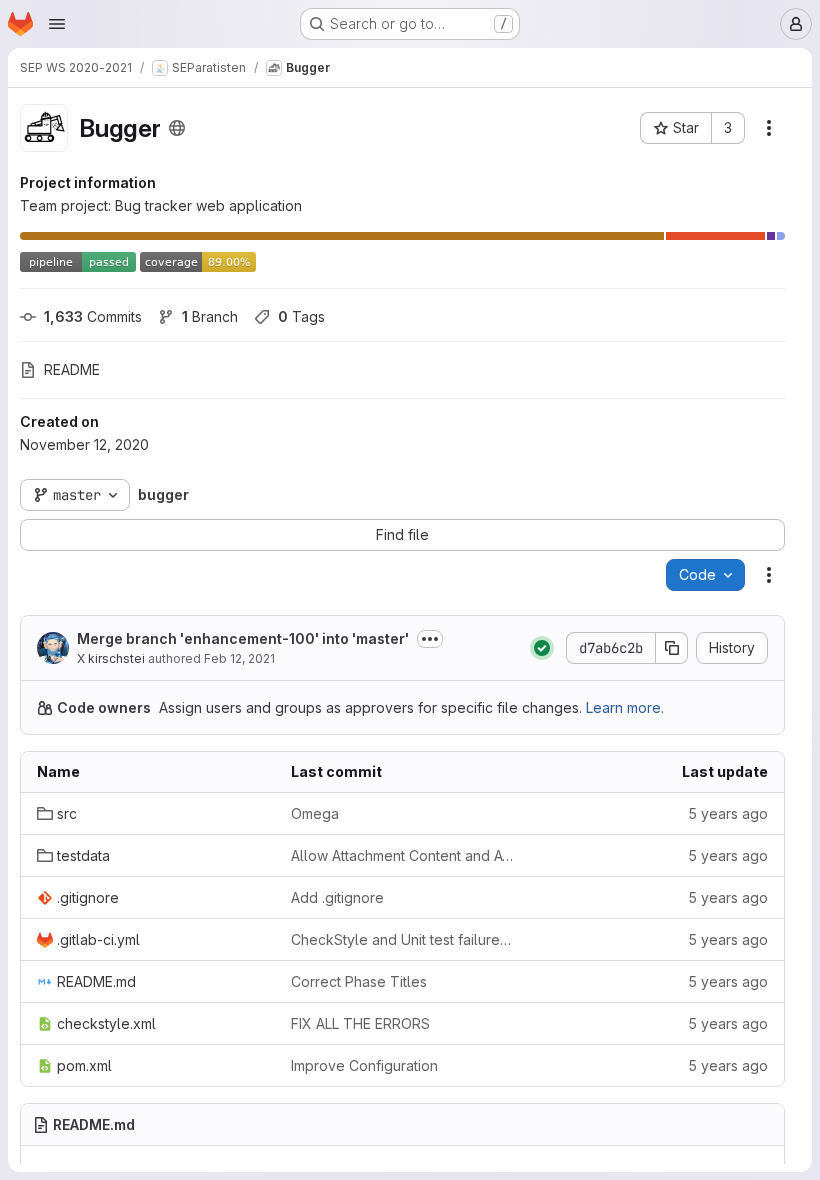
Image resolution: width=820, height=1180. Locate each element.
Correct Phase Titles (359, 981)
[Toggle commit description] (430, 639)
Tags (301, 316)
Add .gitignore (337, 897)
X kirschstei (111, 658)
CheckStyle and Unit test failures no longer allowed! (402, 939)
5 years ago (728, 813)
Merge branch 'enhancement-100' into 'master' (243, 638)
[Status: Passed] (542, 648)
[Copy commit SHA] (672, 648)
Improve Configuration (364, 1065)
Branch (210, 316)
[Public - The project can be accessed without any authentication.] (177, 128)
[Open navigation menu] (57, 24)
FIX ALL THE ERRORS (360, 1023)
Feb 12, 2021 (239, 658)
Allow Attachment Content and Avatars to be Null (402, 855)
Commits (93, 316)
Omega (315, 813)
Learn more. (625, 707)
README (72, 369)
